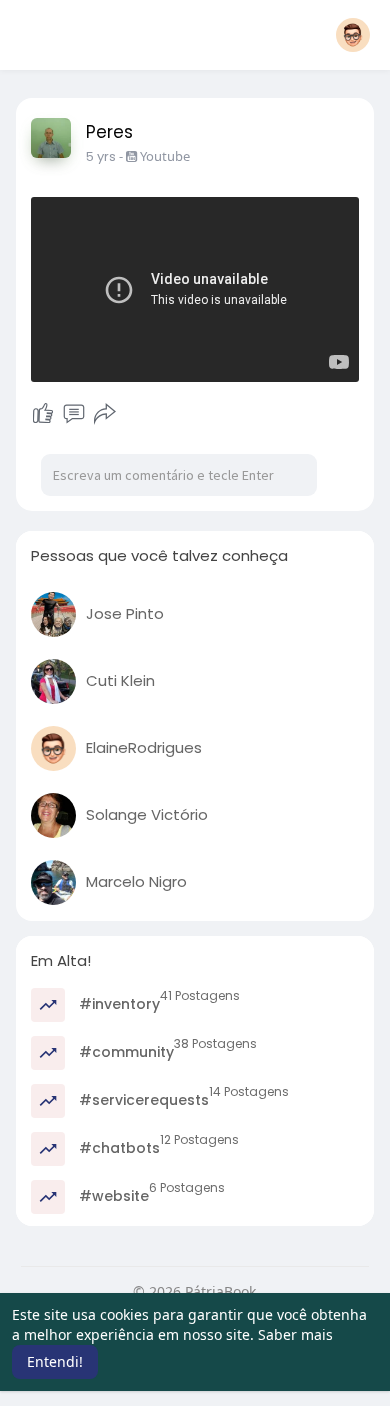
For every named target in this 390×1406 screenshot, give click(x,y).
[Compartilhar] (105, 414)
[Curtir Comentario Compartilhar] (74, 414)
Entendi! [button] (55, 1361)
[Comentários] (74, 414)
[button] (353, 35)
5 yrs (101, 156)
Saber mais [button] (295, 1334)
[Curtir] (43, 414)
